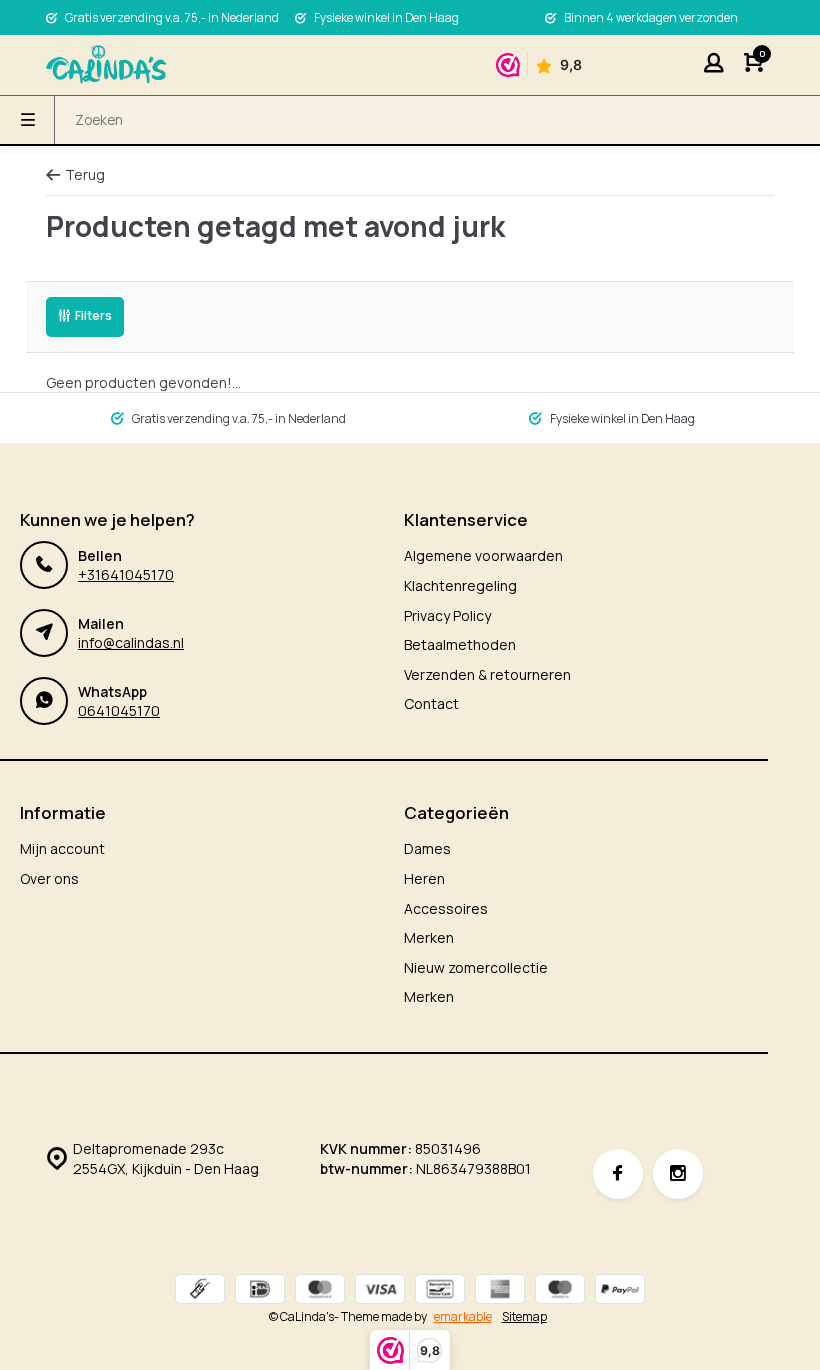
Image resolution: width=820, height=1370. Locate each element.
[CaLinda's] (106, 65)
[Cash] (200, 1291)
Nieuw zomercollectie (476, 967)
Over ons (49, 878)
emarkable (463, 1316)
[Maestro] (560, 1291)
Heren (424, 878)
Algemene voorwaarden (483, 555)
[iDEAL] (260, 1291)
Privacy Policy (447, 615)
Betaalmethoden (460, 644)
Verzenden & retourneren (487, 674)
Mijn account (62, 848)
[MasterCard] (320, 1291)
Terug (85, 174)
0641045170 (119, 710)
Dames (427, 848)
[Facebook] (618, 1174)
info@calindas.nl (131, 642)
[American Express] (500, 1291)
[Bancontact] (440, 1291)
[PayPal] (620, 1291)
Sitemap (524, 1317)
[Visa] (380, 1291)
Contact (431, 703)
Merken (429, 937)
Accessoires (446, 908)
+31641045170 (126, 574)
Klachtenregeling (460, 585)
